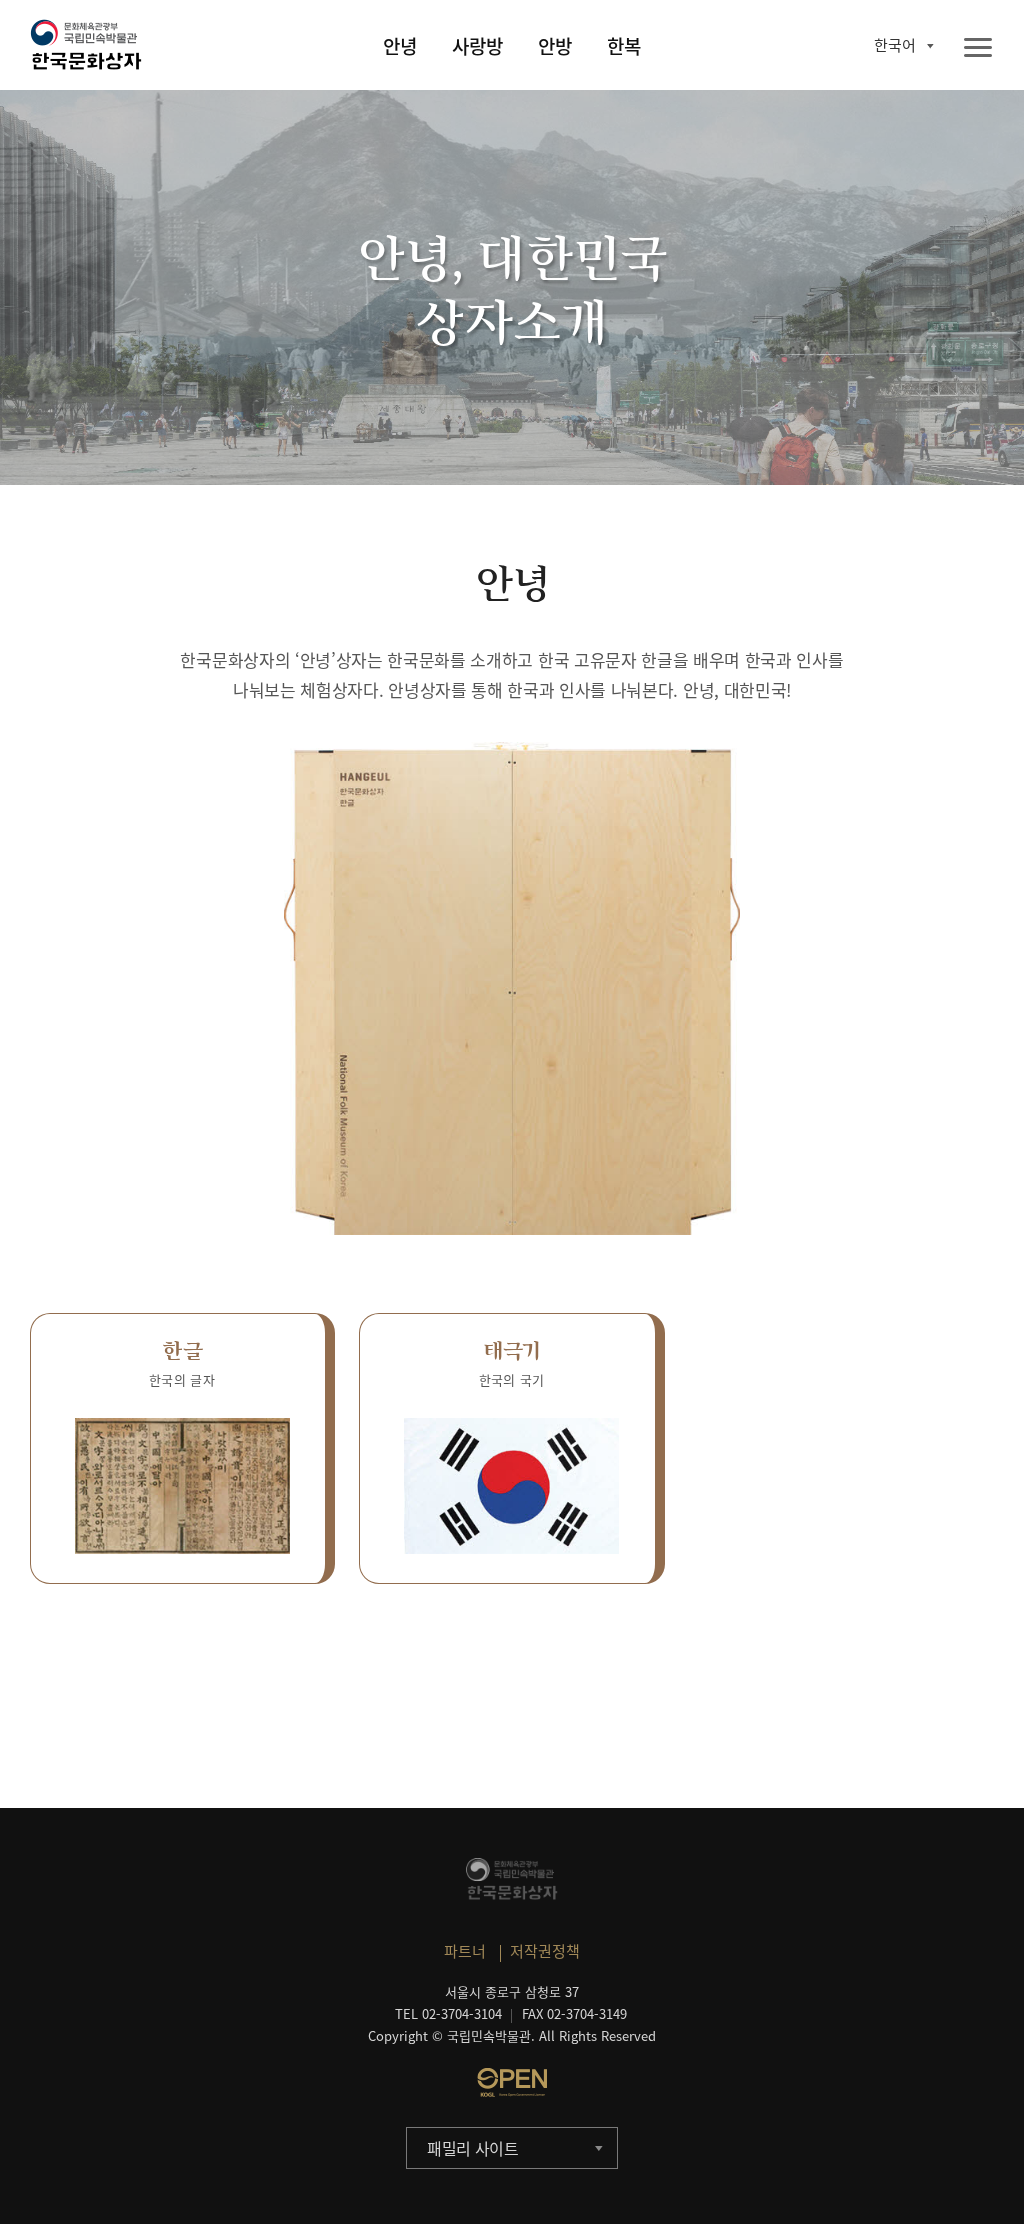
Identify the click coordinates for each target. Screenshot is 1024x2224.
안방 (555, 46)
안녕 (400, 46)
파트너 (465, 1951)
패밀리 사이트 (473, 2148)
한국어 (895, 45)
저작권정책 (545, 1951)
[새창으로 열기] (512, 2082)
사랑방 (477, 46)
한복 (624, 46)
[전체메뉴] (978, 48)
